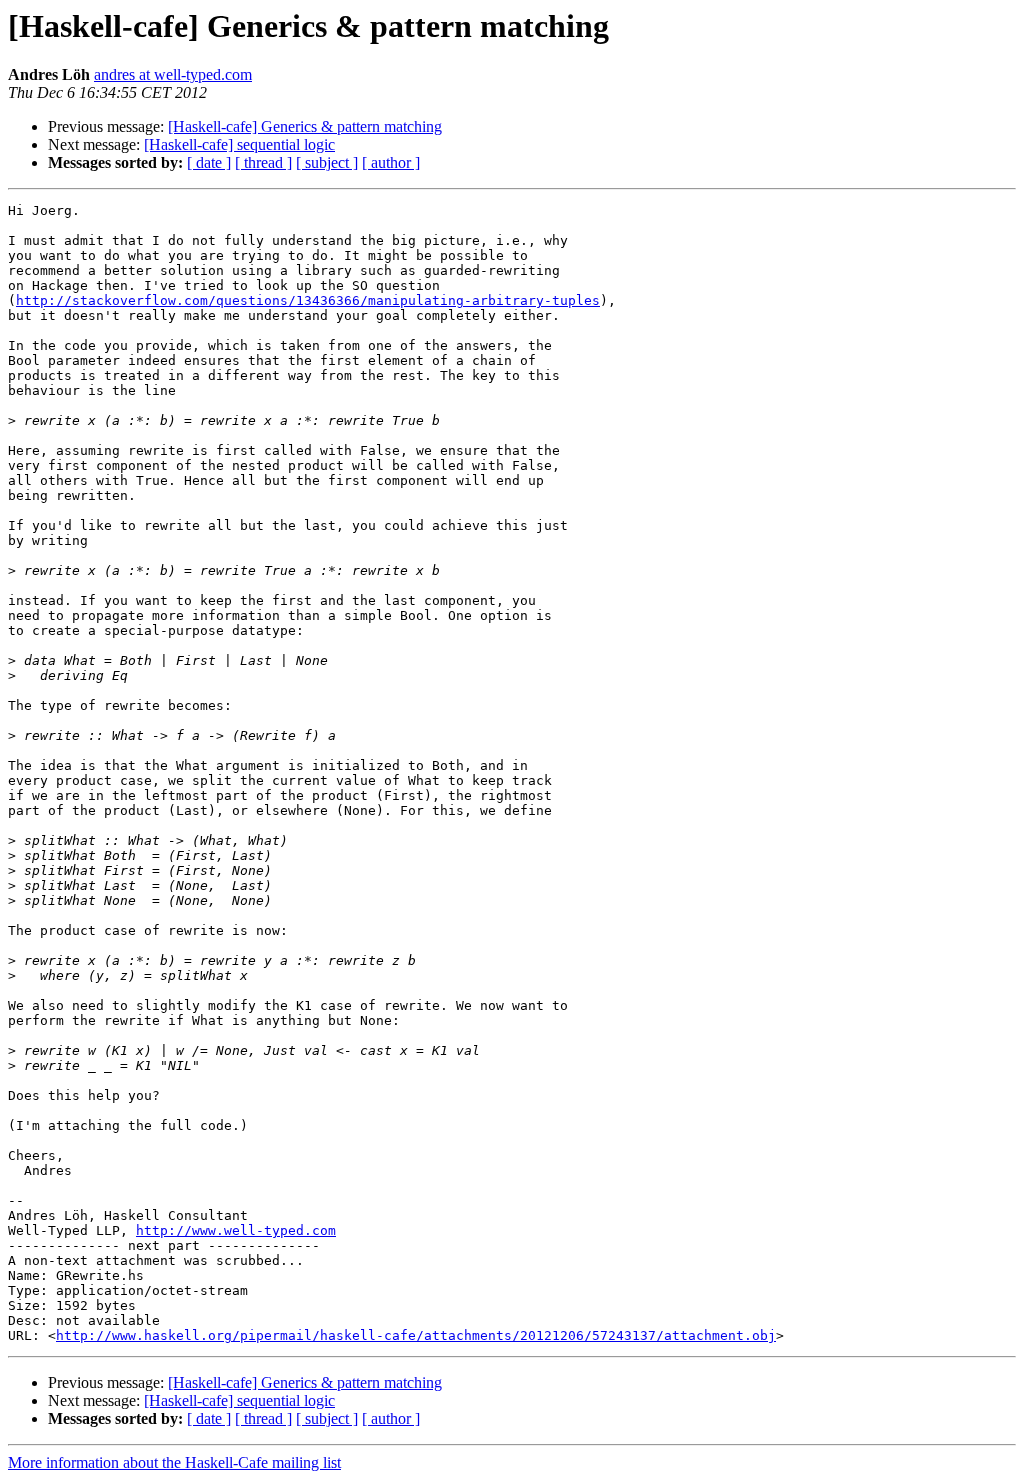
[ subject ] (327, 162)
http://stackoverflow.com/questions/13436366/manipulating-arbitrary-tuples (308, 300)
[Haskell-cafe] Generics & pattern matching (305, 126)
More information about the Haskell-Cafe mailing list (174, 1462)
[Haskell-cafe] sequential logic (239, 144)
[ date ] (209, 162)
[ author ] (391, 162)
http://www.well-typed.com (236, 1230)
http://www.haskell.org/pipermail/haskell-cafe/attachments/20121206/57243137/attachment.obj (416, 1335)
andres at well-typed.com (173, 74)
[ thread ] (263, 162)
